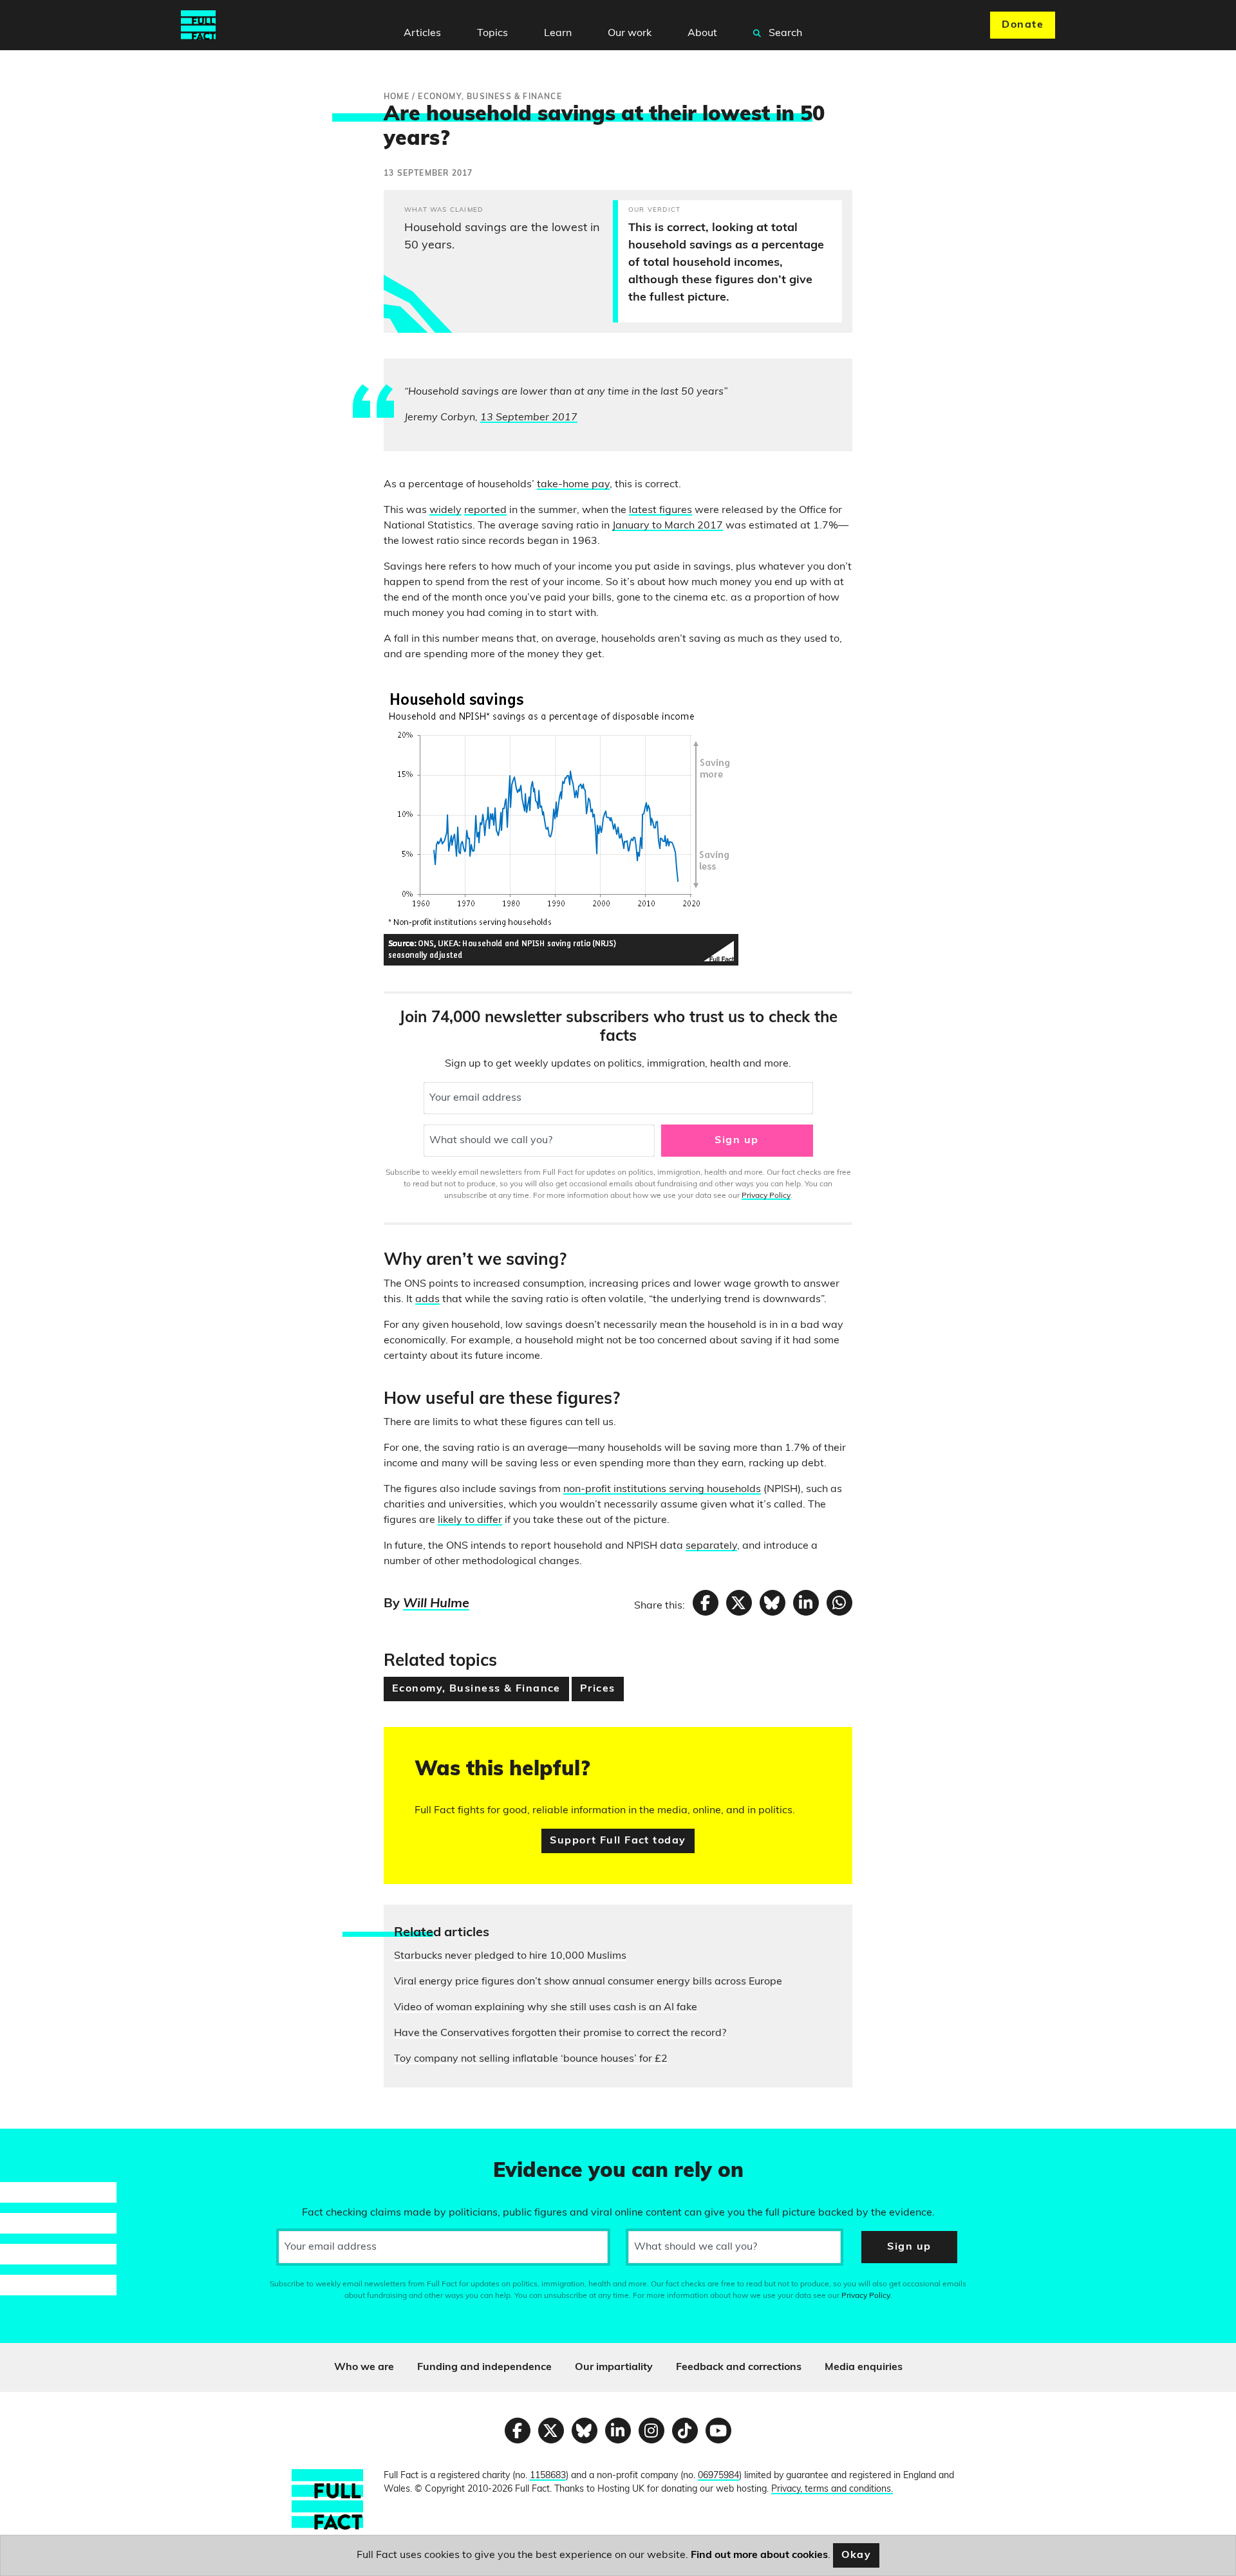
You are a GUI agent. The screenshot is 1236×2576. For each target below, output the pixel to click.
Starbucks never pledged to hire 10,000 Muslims (510, 1956)
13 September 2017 (529, 418)
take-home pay (573, 485)
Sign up (736, 1141)
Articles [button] (422, 33)
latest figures (660, 510)
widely (445, 510)
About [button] (702, 33)
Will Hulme (436, 1604)
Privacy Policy (766, 1196)
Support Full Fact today (618, 1841)
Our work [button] (630, 33)
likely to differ (470, 1520)
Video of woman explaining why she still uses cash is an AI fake (546, 2008)
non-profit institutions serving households (662, 1489)
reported (485, 510)
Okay (857, 2555)
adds (427, 1300)
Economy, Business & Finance (476, 1689)
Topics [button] (492, 33)
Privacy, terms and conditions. (832, 2489)
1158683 (548, 2476)
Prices (598, 1689)
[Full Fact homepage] (198, 25)
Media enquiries (864, 2367)
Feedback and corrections (739, 2367)
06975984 (718, 2476)
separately (711, 1546)
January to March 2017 (668, 526)
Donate (1023, 25)
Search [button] (784, 33)
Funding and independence (484, 2367)
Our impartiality (614, 2367)
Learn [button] (558, 33)
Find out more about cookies (759, 2555)
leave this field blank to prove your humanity (55, 2144)
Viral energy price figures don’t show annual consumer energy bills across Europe (588, 1982)
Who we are (364, 2367)
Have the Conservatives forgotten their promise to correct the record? (560, 2033)
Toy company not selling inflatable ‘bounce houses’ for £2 (531, 2059)
